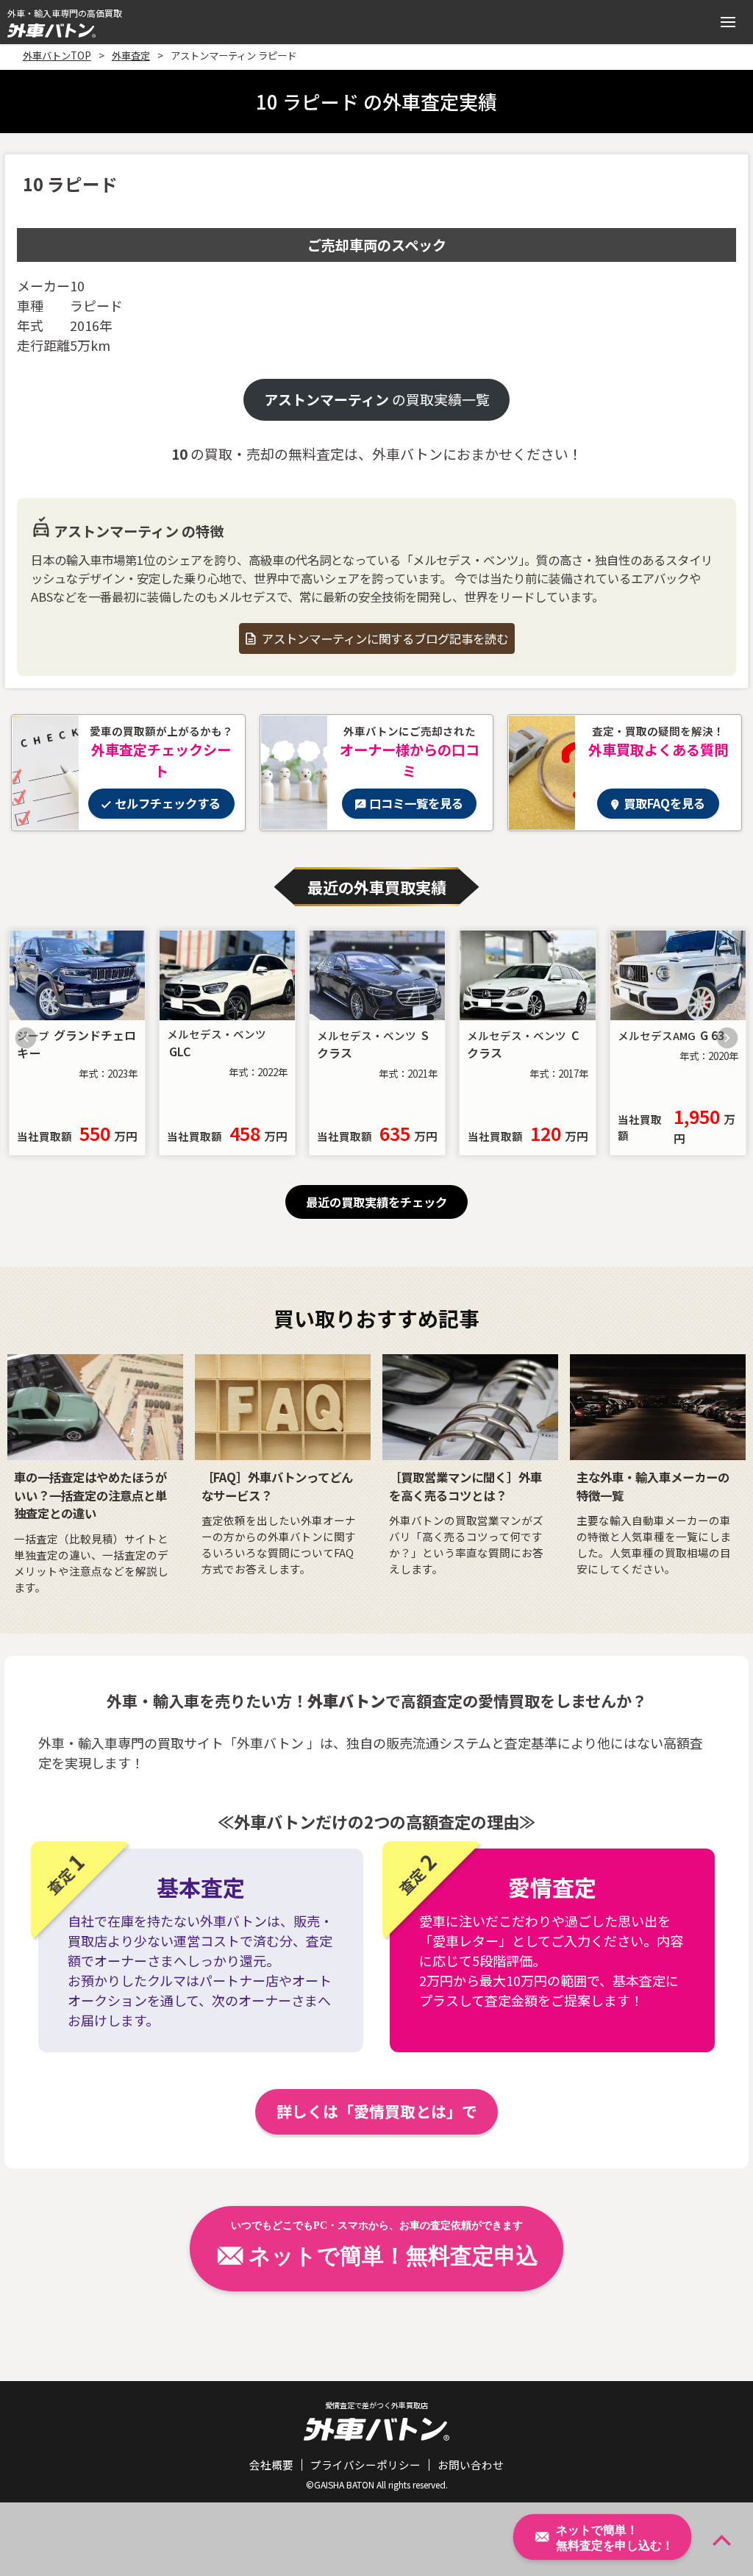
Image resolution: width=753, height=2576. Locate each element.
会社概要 (271, 2465)
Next (727, 1038)
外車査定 (131, 55)
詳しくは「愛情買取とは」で (377, 2111)
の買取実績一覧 (377, 399)
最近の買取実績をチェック (376, 1202)
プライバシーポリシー (365, 2465)
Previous (26, 1038)
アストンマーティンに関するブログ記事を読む (385, 638)
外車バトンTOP (57, 55)
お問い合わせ (471, 2465)
